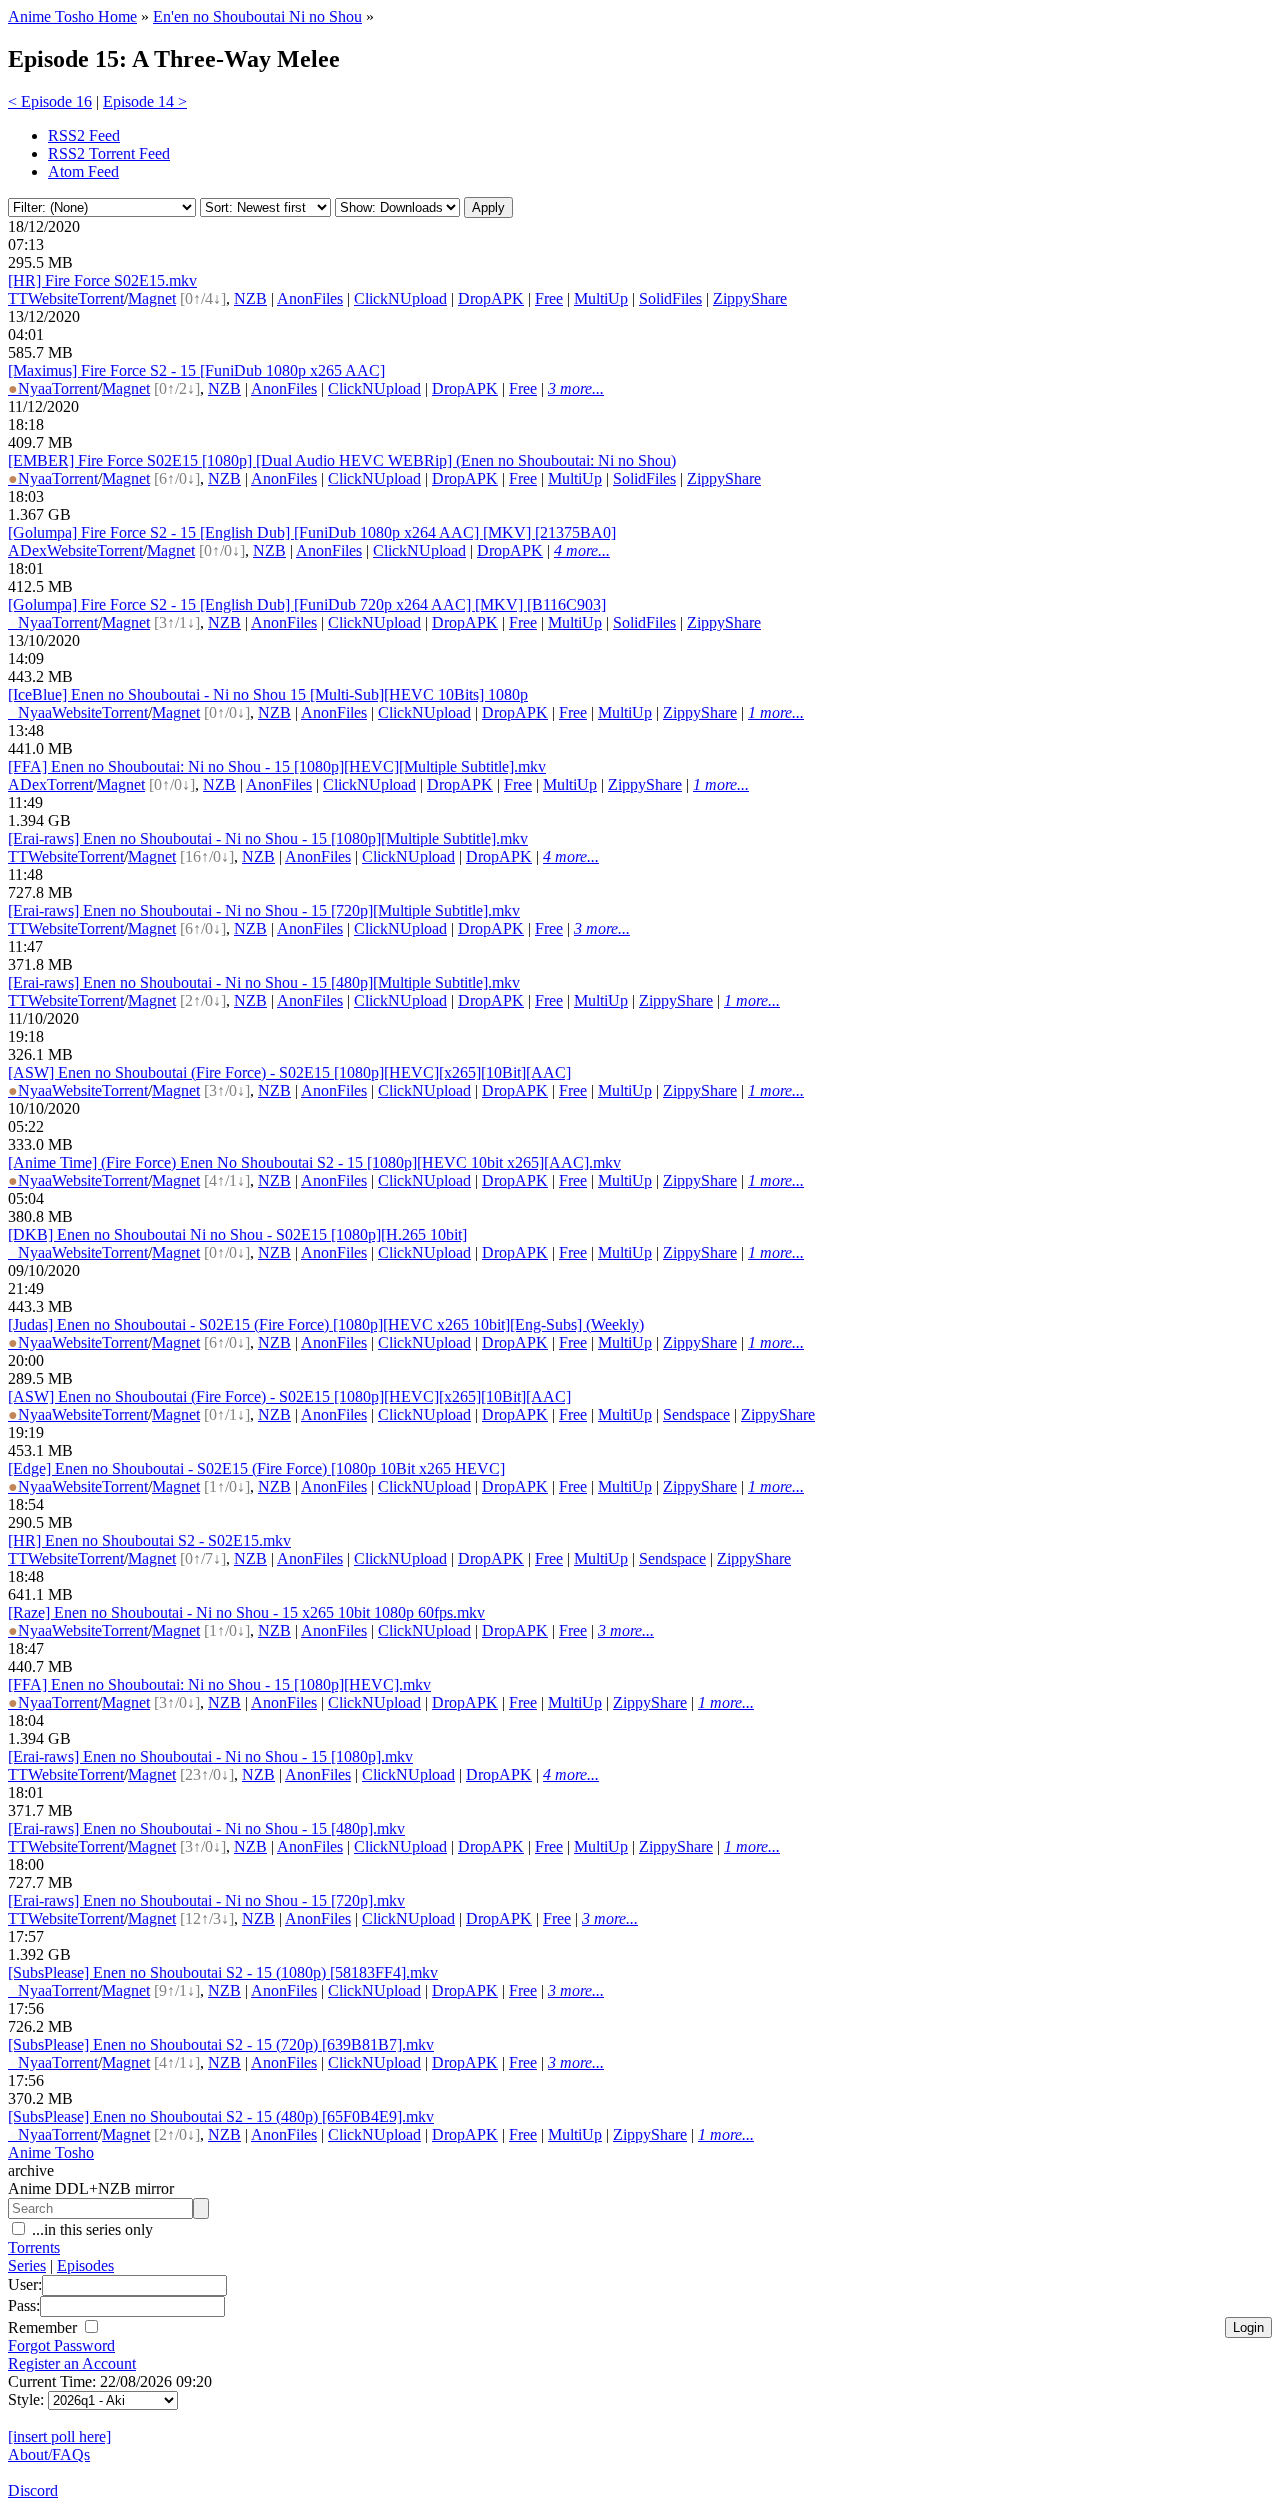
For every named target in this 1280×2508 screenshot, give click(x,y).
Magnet (152, 298)
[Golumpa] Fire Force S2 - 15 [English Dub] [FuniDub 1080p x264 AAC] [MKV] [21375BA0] (312, 532)
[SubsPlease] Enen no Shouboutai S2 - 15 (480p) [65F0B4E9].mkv (221, 2116)
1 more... (776, 712)
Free (549, 298)
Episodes (85, 2265)
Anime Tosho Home (72, 16)
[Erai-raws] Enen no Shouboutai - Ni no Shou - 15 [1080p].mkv (210, 1756)
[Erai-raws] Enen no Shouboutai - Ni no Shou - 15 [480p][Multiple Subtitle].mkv (264, 982)
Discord (33, 2490)
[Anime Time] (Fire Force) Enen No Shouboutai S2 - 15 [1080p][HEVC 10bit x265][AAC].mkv (314, 1162)
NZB (250, 298)
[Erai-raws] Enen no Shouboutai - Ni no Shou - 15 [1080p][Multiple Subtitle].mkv (268, 838)
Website (53, 298)
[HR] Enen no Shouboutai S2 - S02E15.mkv (149, 1540)
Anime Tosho (51, 2152)
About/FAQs (49, 2454)
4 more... (582, 550)
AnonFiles (310, 298)
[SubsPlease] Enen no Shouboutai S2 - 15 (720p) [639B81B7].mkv (221, 2044)
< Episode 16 (50, 101)
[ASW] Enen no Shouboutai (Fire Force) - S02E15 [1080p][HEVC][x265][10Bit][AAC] (289, 1072)
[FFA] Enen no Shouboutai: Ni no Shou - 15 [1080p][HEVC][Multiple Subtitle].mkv (277, 766)
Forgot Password (61, 2345)
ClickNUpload (400, 298)
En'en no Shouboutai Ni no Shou (257, 16)
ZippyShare (750, 298)
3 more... (576, 388)
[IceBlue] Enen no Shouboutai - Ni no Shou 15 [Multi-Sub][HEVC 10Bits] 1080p (268, 694)
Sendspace (696, 1414)
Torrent (101, 298)
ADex (27, 550)
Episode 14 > (145, 101)
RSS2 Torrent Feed (109, 153)
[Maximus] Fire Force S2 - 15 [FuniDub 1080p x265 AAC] (196, 370)
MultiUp (601, 298)
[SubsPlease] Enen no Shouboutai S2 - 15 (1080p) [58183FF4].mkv (223, 1972)
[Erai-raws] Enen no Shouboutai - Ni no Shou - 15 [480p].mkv (206, 1828)
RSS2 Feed (84, 135)
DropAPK (491, 298)
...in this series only (90, 2229)
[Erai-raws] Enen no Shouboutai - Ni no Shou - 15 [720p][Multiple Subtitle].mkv (264, 910)
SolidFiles (670, 298)
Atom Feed (83, 171)
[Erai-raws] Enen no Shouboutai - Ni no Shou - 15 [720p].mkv (206, 1900)
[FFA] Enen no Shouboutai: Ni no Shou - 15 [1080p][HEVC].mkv (219, 1684)
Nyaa (30, 388)
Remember (44, 2327)
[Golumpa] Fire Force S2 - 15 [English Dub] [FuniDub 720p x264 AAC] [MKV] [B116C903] (307, 604)
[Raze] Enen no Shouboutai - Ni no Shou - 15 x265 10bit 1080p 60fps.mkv (246, 1612)
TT (18, 298)
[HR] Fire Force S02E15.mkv (102, 280)
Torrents (34, 2247)
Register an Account (72, 2363)
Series (27, 2265)
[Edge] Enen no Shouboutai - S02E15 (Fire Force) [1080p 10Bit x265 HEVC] (256, 1468)
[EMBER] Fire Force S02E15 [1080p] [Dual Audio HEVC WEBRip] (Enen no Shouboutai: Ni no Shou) (342, 460)
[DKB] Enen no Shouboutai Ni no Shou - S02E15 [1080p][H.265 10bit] (237, 1234)
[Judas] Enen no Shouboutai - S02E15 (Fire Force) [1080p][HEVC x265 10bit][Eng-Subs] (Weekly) (326, 1324)
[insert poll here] (59, 2436)
